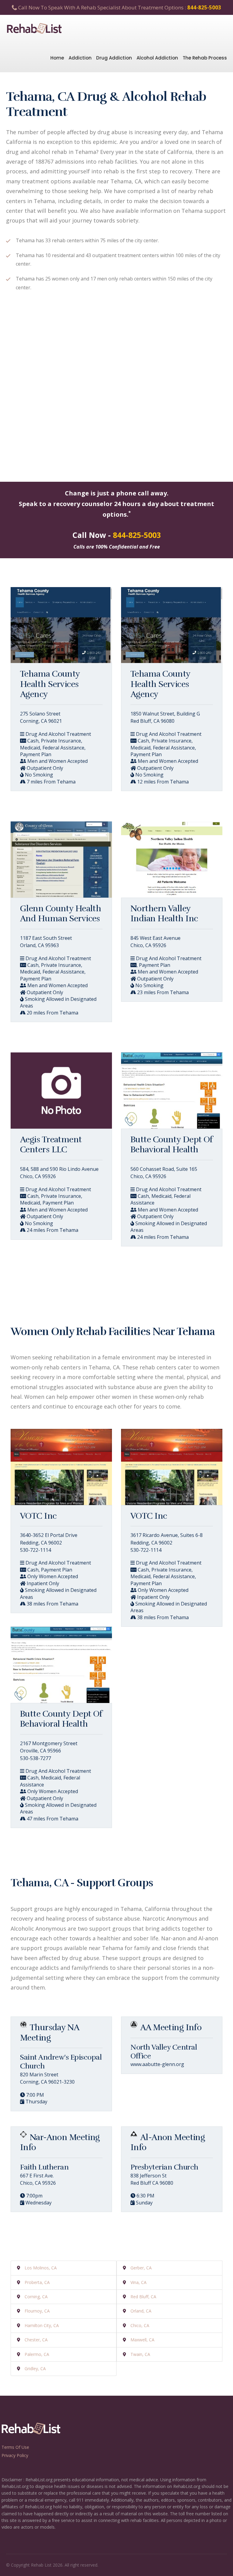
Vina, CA (138, 2282)
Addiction (80, 58)
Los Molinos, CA (41, 2268)
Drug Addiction (114, 58)
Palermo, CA (37, 2354)
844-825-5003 (204, 7)
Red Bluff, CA (143, 2297)
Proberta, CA (37, 2282)
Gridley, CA (35, 2369)
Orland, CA (141, 2311)
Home (57, 58)
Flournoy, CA (37, 2311)
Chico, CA (140, 2325)
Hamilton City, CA (42, 2325)
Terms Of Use (15, 2447)
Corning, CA (36, 2297)
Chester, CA (36, 2340)
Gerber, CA (141, 2268)
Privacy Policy (15, 2455)
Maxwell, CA (142, 2340)
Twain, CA (140, 2354)
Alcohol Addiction (157, 58)
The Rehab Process (205, 58)
